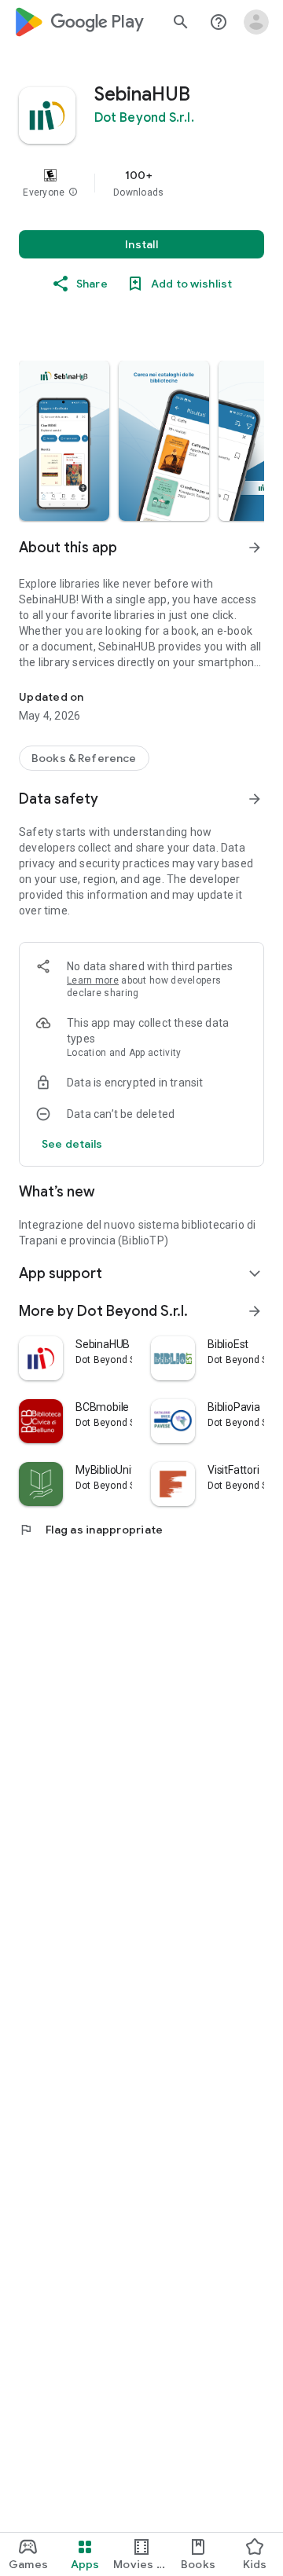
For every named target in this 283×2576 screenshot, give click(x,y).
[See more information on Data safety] (255, 799)
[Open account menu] (256, 22)
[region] (141, 183)
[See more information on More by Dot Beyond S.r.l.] (255, 1311)
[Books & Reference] (84, 758)
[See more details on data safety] (72, 1144)
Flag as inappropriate (91, 1530)
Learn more (93, 980)
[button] (73, 192)
